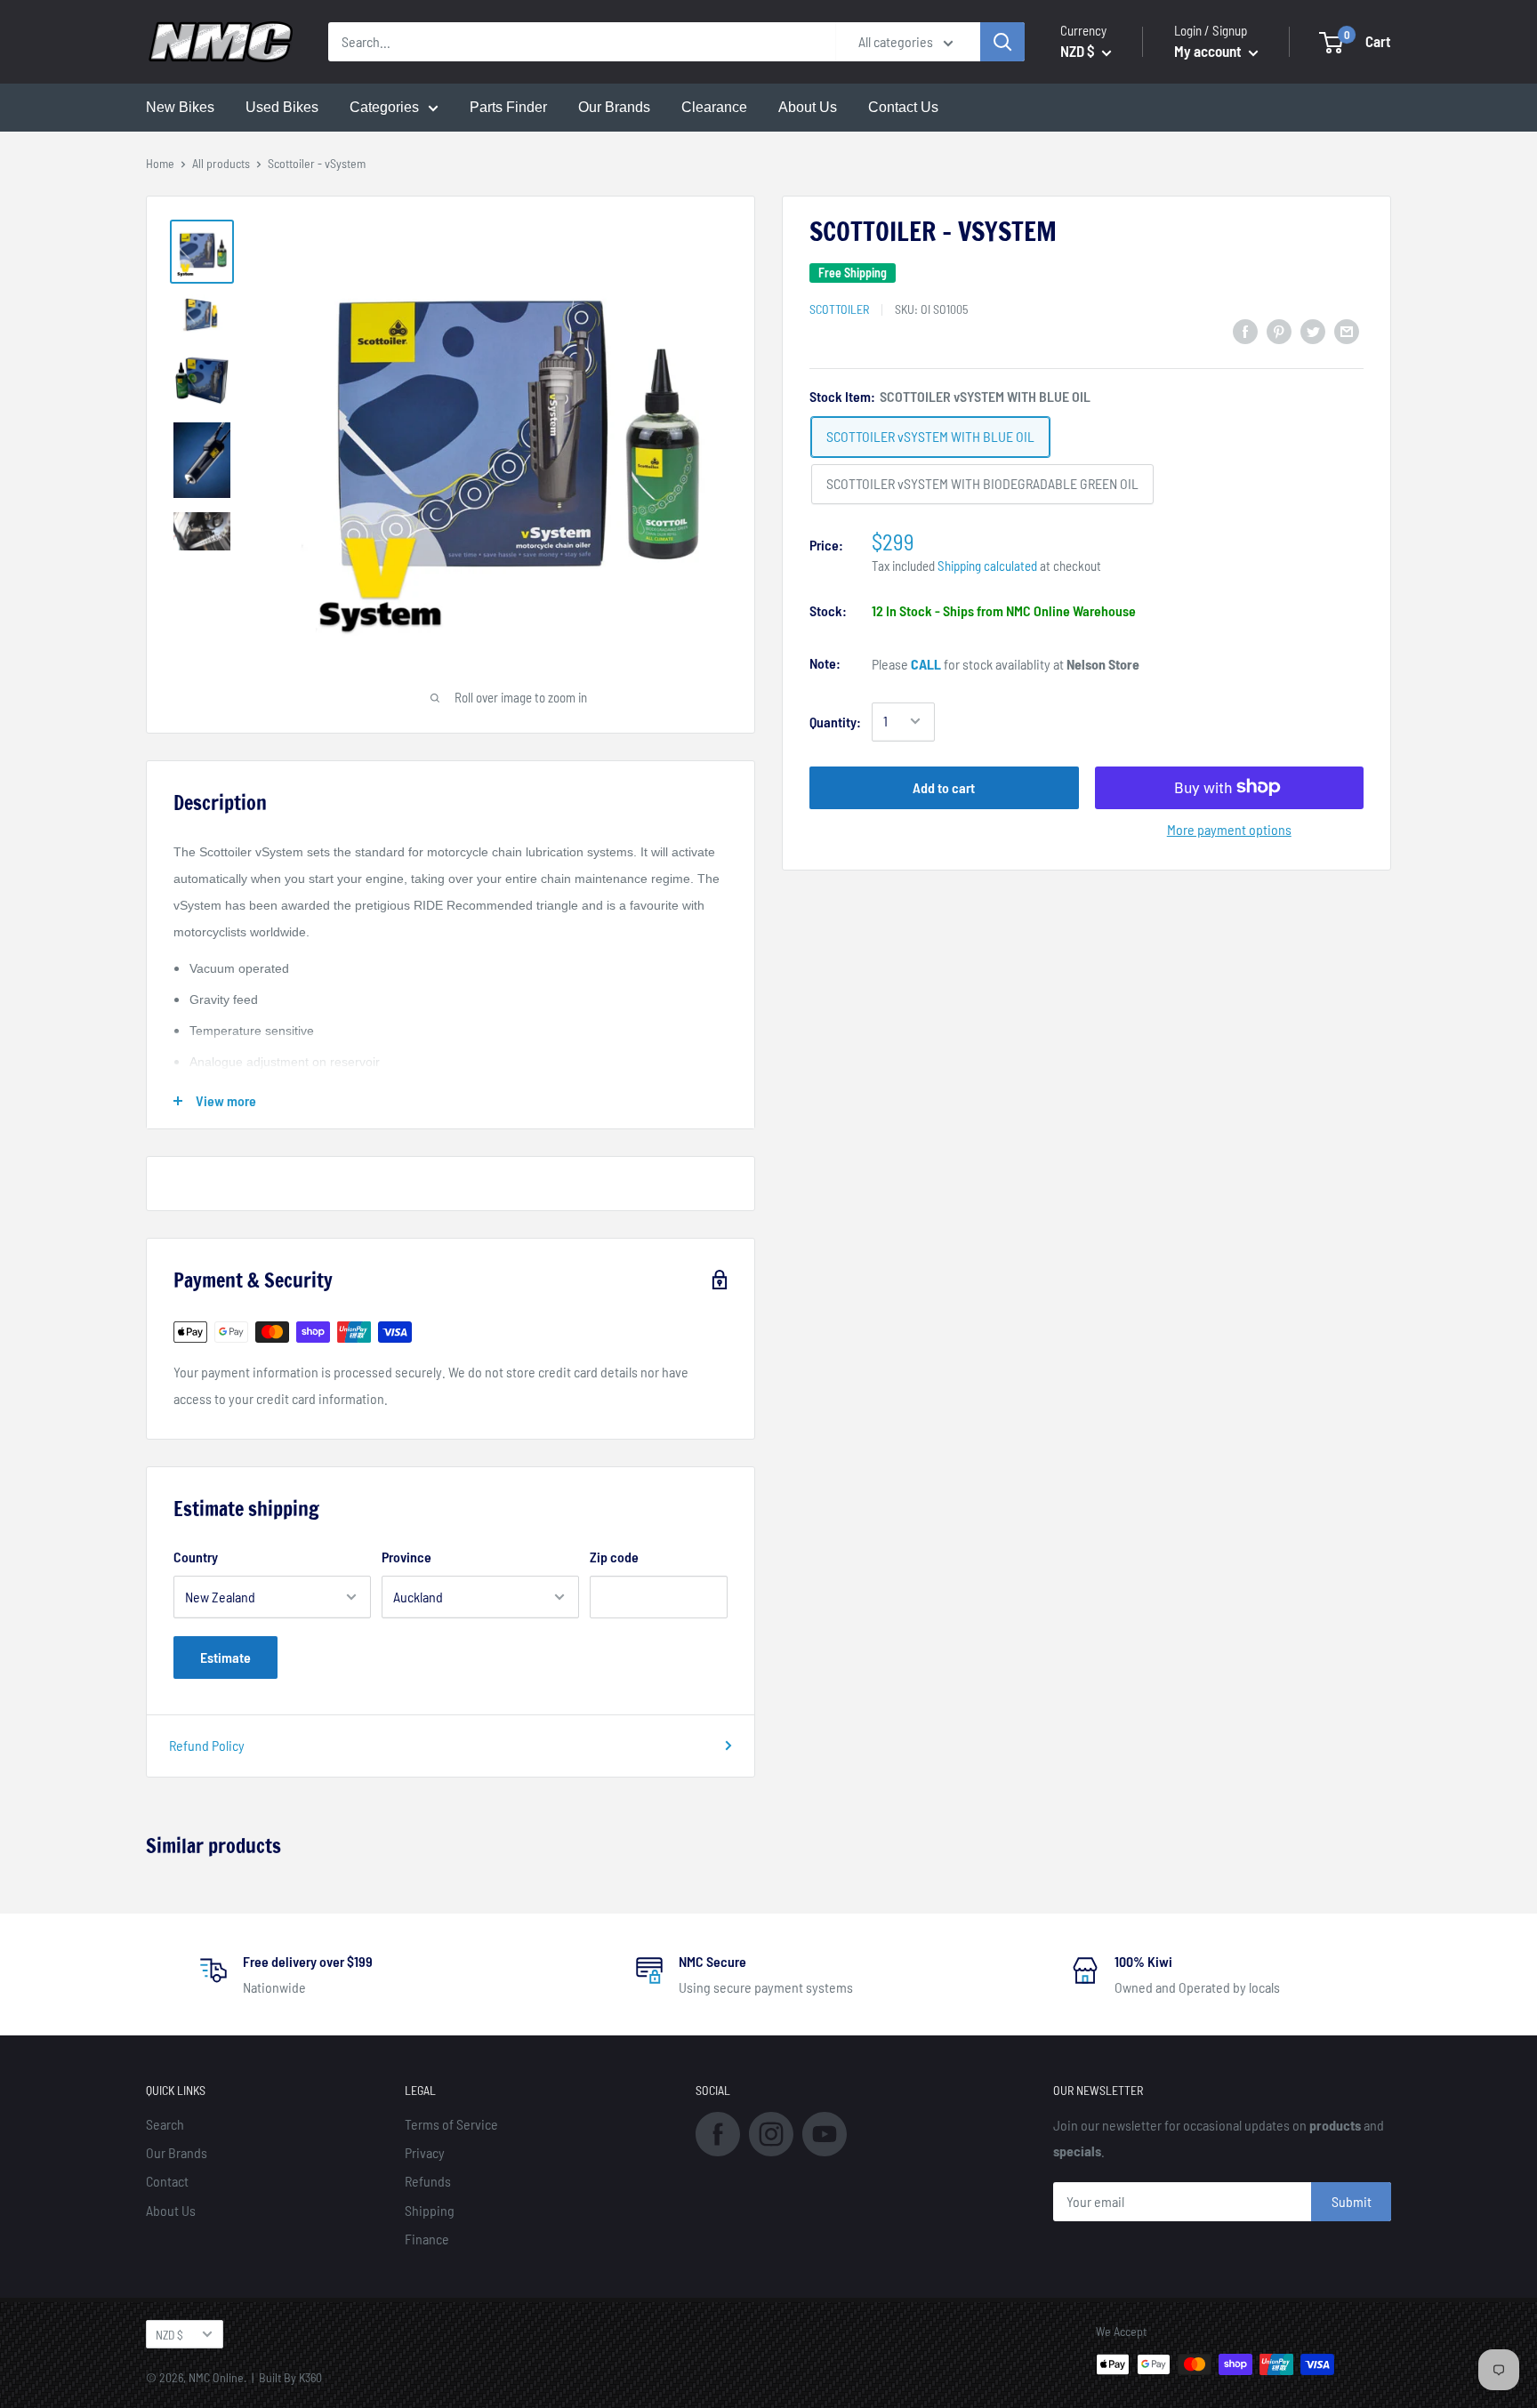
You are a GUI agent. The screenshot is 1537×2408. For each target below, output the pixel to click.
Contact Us (903, 107)
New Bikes (180, 107)
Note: (825, 662)
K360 (310, 2377)
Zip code (614, 1557)
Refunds (428, 2181)
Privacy (425, 2152)
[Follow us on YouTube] (825, 2132)
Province (406, 1557)
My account (1209, 51)
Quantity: (835, 721)
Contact (167, 2181)
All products (221, 163)
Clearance (714, 107)
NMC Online (216, 2377)
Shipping (430, 2210)
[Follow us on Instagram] (771, 2132)
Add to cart (944, 787)
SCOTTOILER (839, 308)
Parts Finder (508, 107)
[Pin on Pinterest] (1279, 330)
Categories (384, 107)
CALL (926, 663)
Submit (1352, 2201)
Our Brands (614, 107)
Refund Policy (207, 1745)
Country (196, 1557)
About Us (808, 107)
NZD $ (169, 2335)
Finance (427, 2239)
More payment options (1229, 828)
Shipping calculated (987, 565)
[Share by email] (1347, 330)
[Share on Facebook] (1245, 330)
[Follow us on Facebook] (718, 2132)
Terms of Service (451, 2124)
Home (160, 163)
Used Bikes (282, 107)
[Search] (1002, 42)
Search (165, 2124)
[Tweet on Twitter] (1313, 330)
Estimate (225, 1657)
